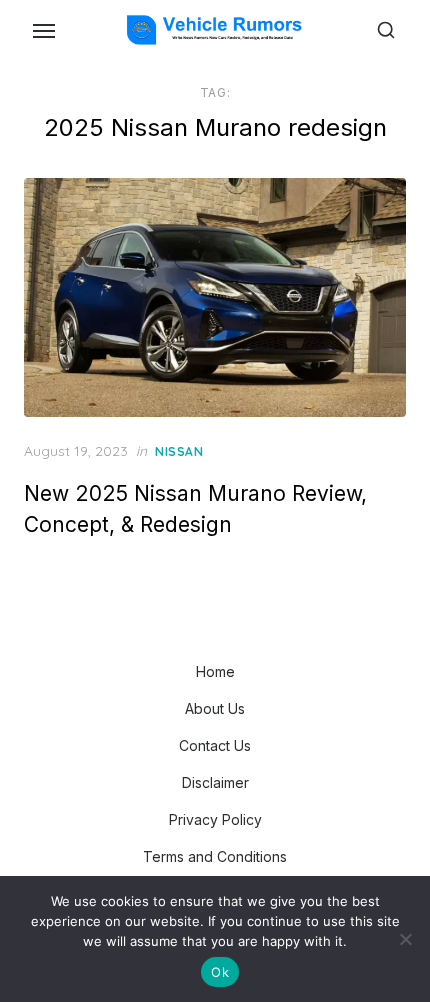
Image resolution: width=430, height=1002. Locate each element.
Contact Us (215, 745)
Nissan (179, 451)
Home (215, 671)
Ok (220, 972)
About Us (215, 708)
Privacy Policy (215, 819)
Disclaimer (215, 782)
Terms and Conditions (215, 856)
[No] (405, 939)
